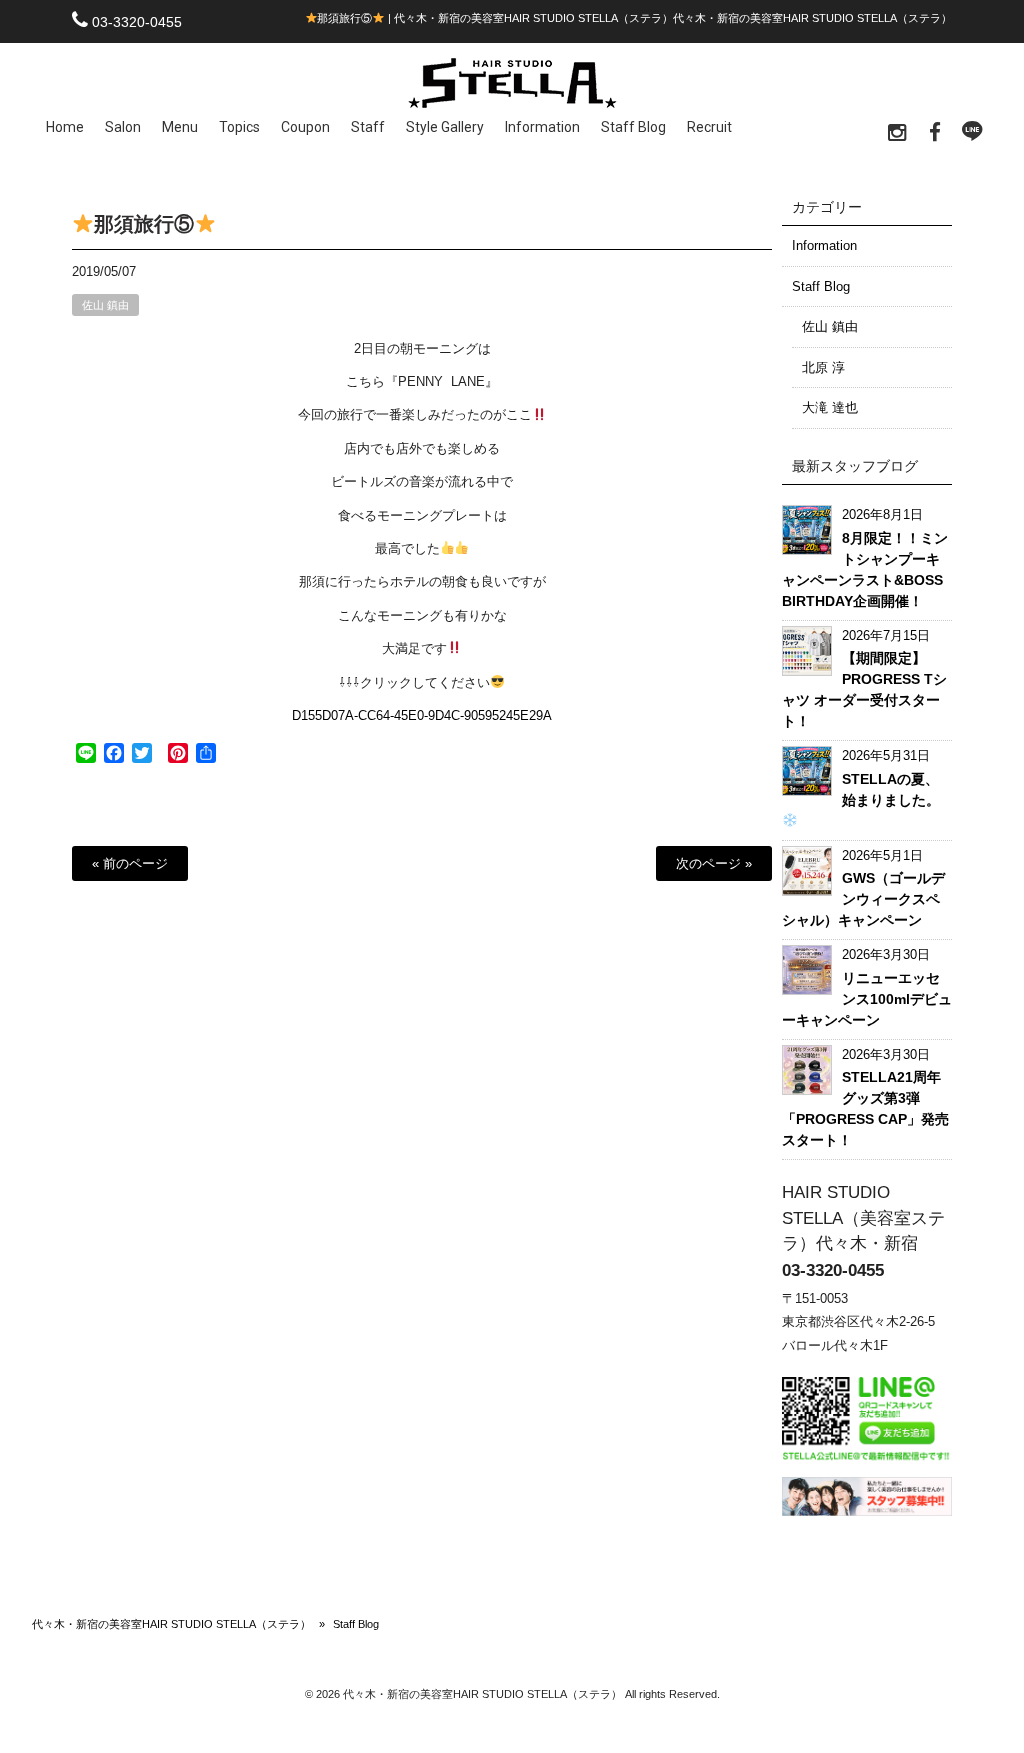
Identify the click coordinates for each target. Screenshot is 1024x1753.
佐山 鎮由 (105, 305)
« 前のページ (130, 863)
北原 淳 (823, 367)
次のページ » (714, 863)
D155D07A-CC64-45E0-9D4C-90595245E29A (422, 715)
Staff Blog (821, 286)
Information (824, 245)
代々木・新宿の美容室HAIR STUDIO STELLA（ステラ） (171, 1624)
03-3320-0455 (137, 22)
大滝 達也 (830, 407)
